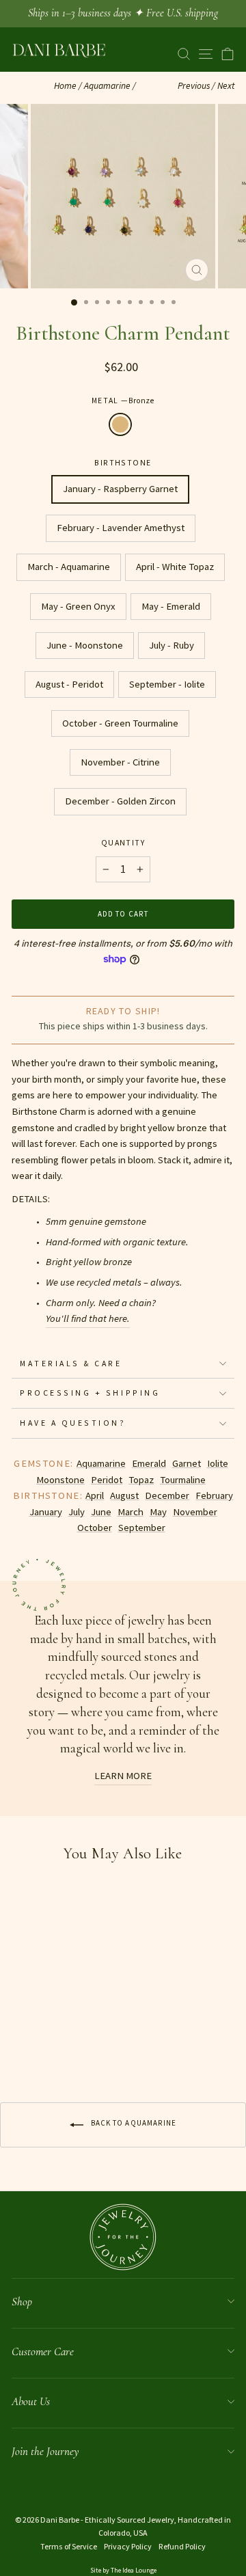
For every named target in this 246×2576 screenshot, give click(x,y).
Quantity (123, 842)
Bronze (120, 424)
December (167, 1495)
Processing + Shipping (90, 1393)
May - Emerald (171, 606)
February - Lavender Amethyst (121, 528)
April (95, 1495)
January (46, 1512)
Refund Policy (182, 2546)
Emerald (149, 1463)
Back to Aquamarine (133, 2124)
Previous (194, 86)
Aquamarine (107, 86)
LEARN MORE (123, 1776)
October (95, 1528)
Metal (123, 400)
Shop (22, 2302)
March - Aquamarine (69, 567)
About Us (31, 2401)
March (131, 1512)
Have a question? (73, 1423)
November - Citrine (120, 762)
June (101, 1512)
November (195, 1512)
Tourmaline (183, 1480)
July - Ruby (172, 645)
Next (226, 86)
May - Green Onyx (78, 606)
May (158, 1512)
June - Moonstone (85, 645)
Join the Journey (45, 2451)
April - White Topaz (175, 567)
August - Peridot (69, 684)
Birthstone (123, 462)
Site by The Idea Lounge (123, 2570)
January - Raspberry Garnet (120, 489)
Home (65, 86)
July (77, 1512)
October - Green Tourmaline (120, 723)
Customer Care (43, 2351)
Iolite (218, 1463)
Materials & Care (71, 1363)
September (142, 1528)
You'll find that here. (88, 1318)
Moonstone (60, 1480)
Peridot (107, 1480)
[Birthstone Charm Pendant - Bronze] (19, 2047)
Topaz (141, 1480)
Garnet (187, 1463)
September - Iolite (167, 684)
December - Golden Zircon (120, 801)
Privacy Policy (128, 2546)
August (124, 1495)
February (214, 1495)
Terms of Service (69, 2546)
